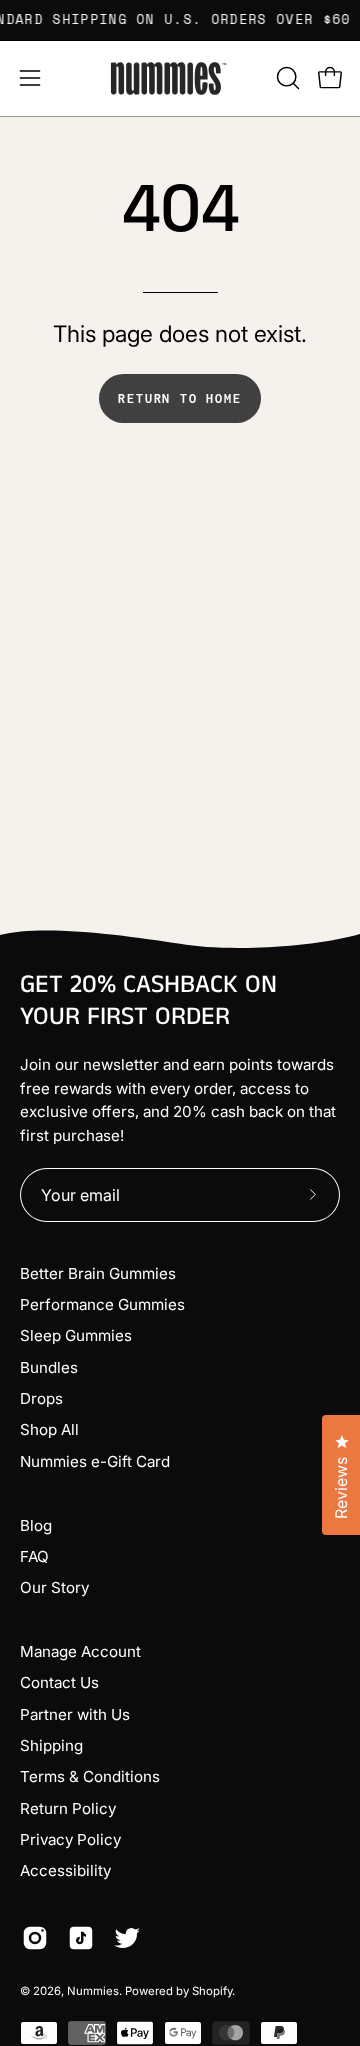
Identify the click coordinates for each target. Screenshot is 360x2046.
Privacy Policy (70, 1839)
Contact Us (59, 1682)
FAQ (34, 1556)
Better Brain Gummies (98, 1273)
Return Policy (68, 1808)
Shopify (212, 1991)
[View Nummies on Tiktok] (81, 1938)
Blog (36, 1525)
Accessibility (65, 1870)
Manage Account (80, 1651)
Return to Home (179, 398)
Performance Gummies (102, 1304)
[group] (180, 20)
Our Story (54, 1587)
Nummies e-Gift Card (95, 1461)
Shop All (49, 1429)
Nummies (93, 1991)
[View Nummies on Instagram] (35, 1938)
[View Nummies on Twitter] (127, 1938)
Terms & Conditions (90, 1776)
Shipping (51, 1745)
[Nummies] (180, 78)
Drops (41, 1398)
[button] (286, 78)
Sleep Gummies (76, 1335)
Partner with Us (75, 1714)
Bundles (49, 1367)
